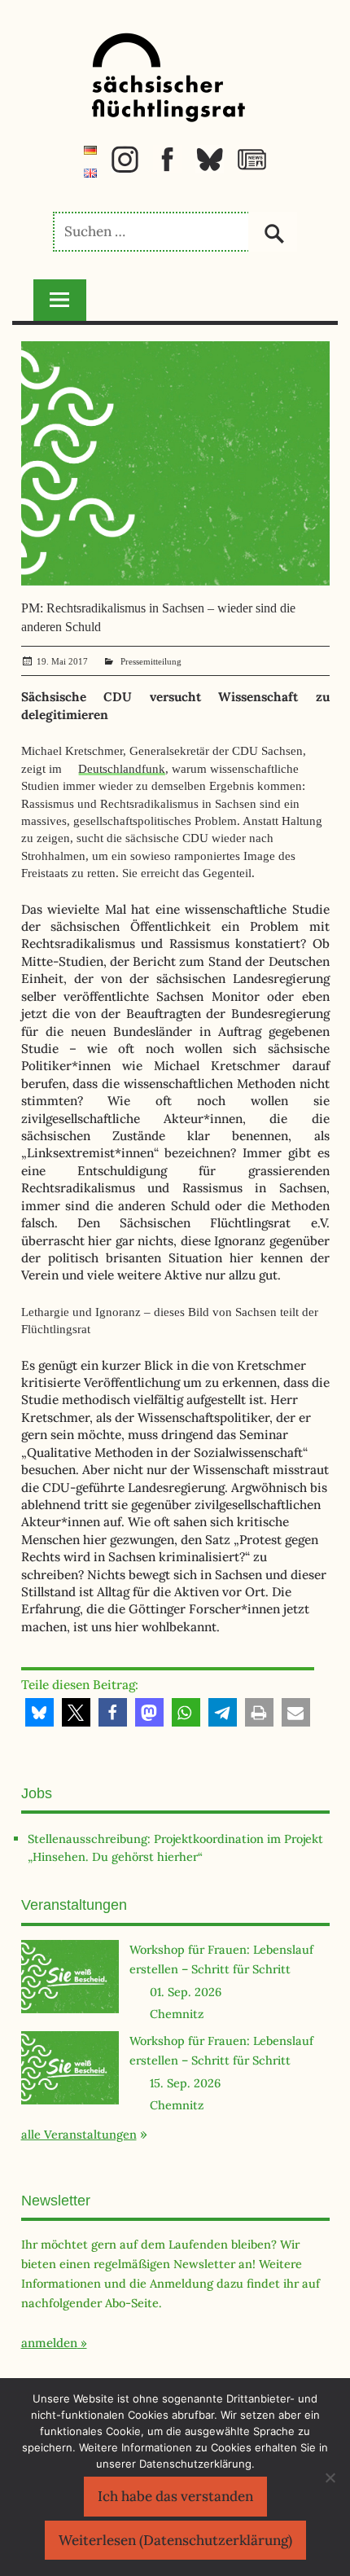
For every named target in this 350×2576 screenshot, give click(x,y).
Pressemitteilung (151, 661)
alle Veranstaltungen (79, 2134)
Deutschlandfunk (122, 768)
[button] (39, 1712)
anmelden (49, 2343)
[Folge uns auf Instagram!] (125, 169)
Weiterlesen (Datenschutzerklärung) (175, 2540)
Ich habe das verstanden (175, 2496)
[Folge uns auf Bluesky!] (210, 169)
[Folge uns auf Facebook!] (167, 169)
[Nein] (330, 2477)
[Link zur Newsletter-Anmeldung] (252, 169)
